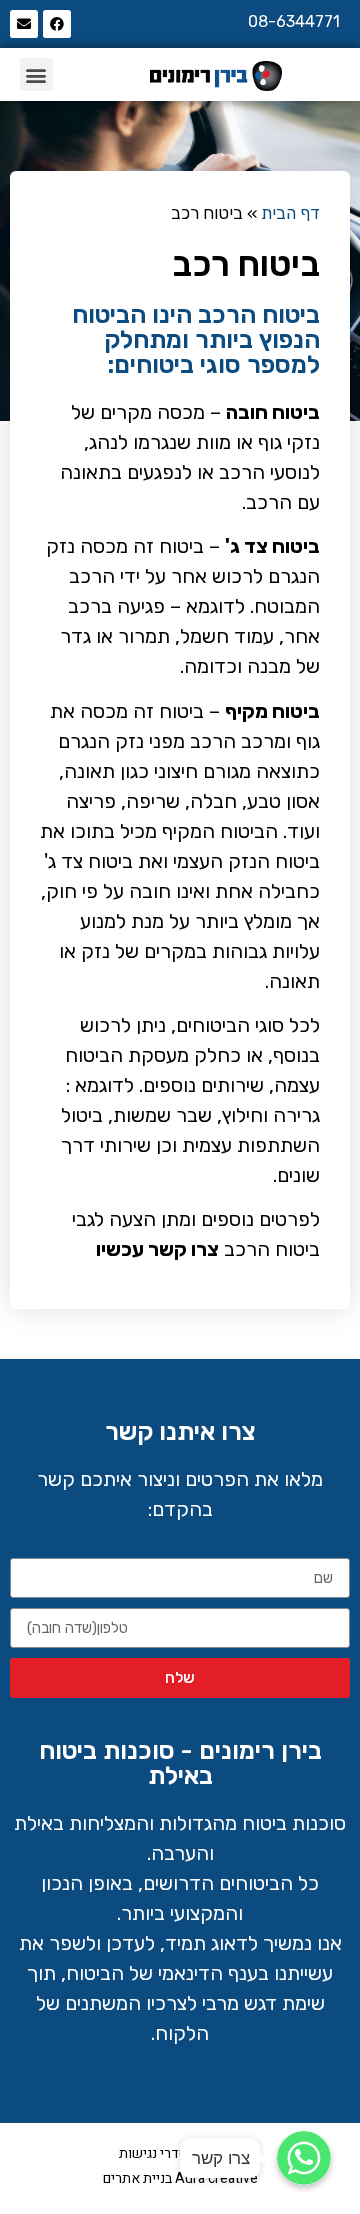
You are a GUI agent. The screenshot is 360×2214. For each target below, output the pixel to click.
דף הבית (290, 213)
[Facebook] (57, 24)
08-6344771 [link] (294, 21)
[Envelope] (24, 24)
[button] (36, 74)
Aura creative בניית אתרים (180, 2178)
